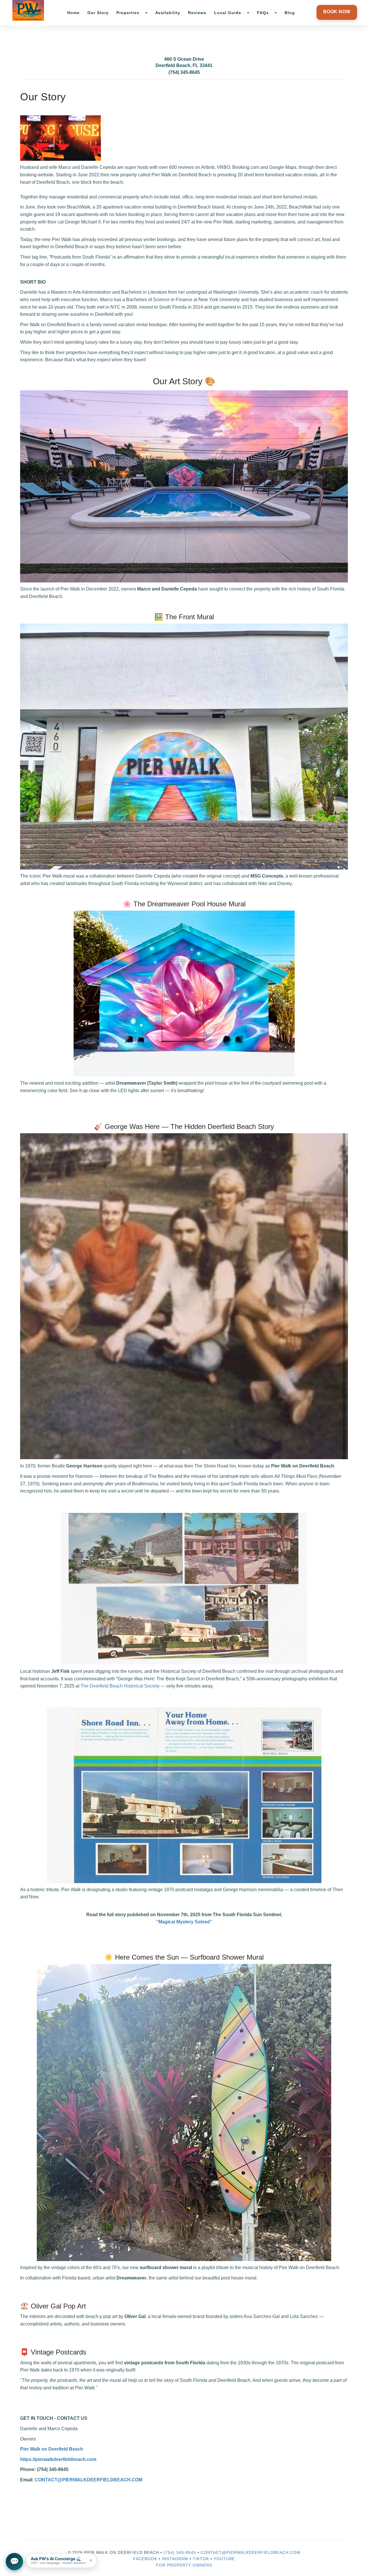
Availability (168, 13)
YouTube (224, 2559)
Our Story (98, 13)
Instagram (175, 2559)
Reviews (197, 13)
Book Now (337, 12)
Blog (290, 13)
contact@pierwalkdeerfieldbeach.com (251, 2552)
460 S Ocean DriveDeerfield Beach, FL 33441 (184, 62)
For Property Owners (184, 2565)
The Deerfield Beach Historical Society (120, 1686)
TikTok (201, 2559)
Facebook (145, 2559)
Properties (128, 13)
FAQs (263, 13)
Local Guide (228, 13)
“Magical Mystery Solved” (184, 1922)
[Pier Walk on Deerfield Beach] (28, 10)
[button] (61, 2561)
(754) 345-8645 (184, 72)
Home (73, 13)
